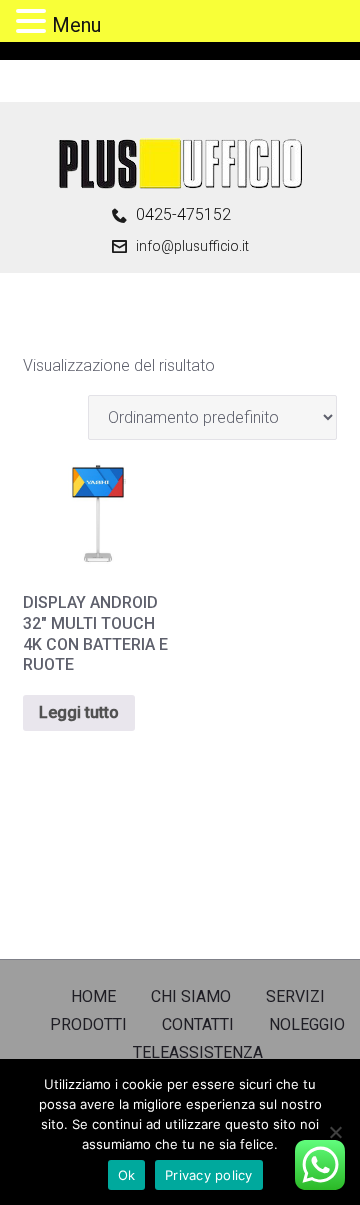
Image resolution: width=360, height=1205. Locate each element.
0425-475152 (183, 215)
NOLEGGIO (307, 1024)
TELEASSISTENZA (198, 1052)
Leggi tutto (79, 712)
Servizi (295, 996)
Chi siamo (191, 996)
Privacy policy (209, 1175)
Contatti (198, 1024)
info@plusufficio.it (192, 246)
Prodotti (88, 1024)
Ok (127, 1175)
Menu (76, 25)
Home (93, 996)
